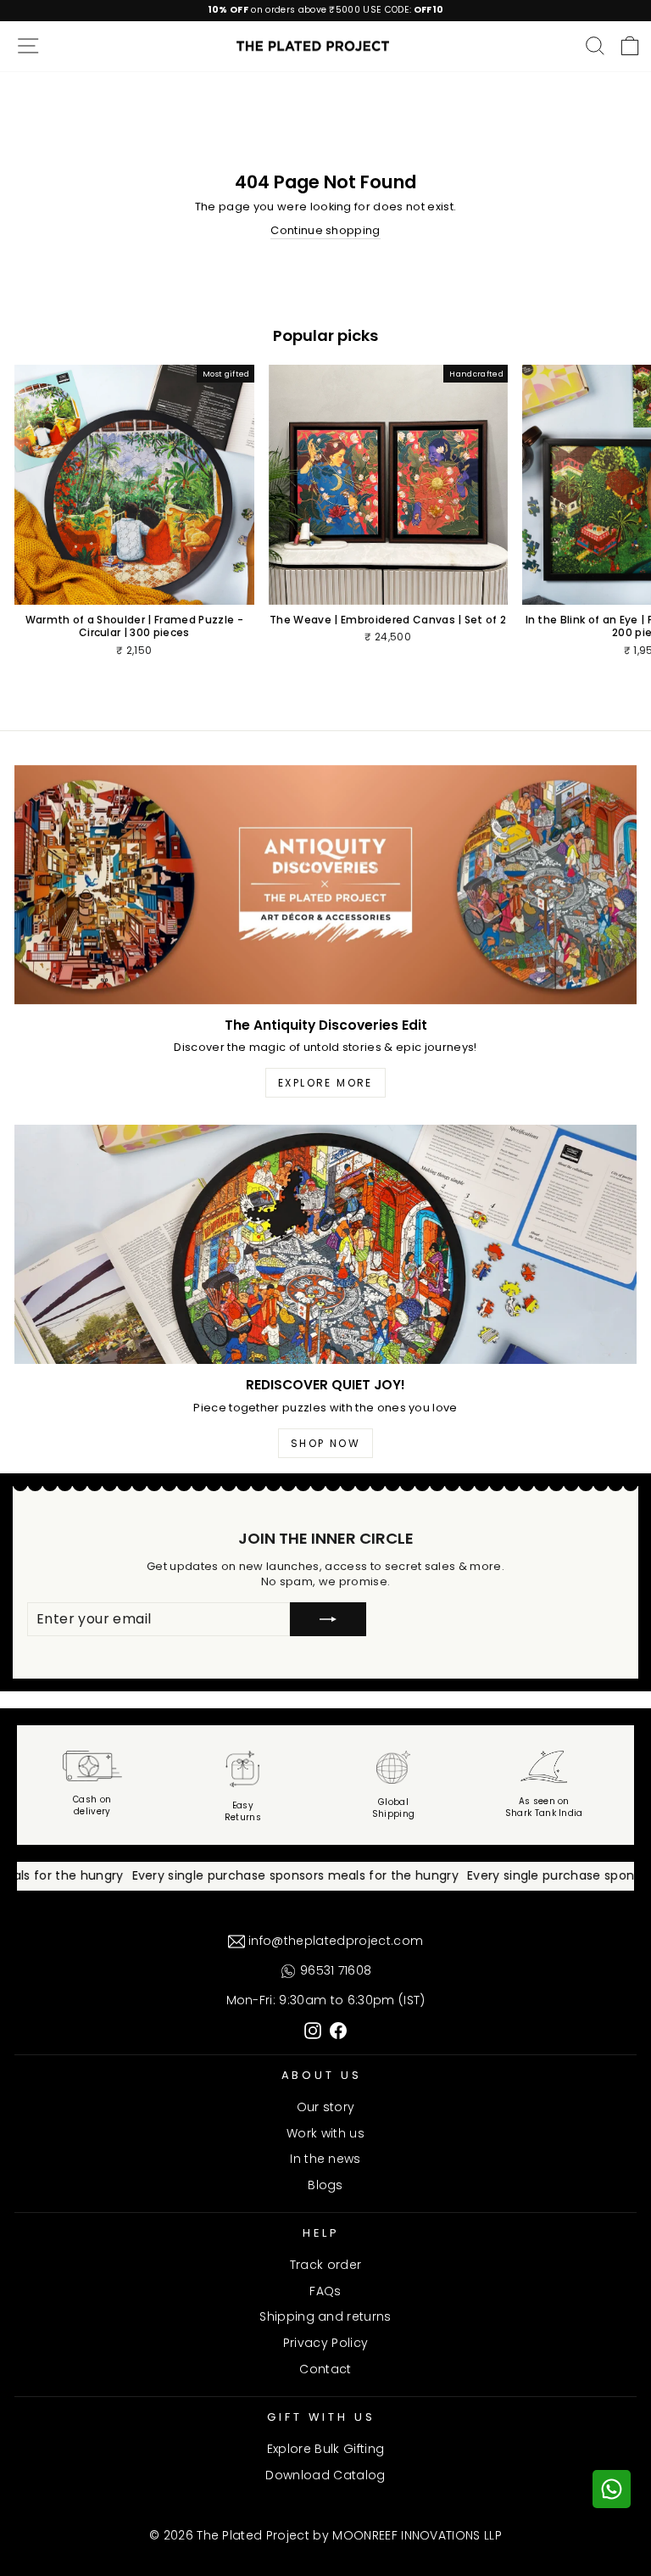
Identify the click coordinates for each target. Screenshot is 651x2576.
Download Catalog (325, 2475)
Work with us (325, 2133)
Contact (325, 2369)
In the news (325, 2159)
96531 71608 (334, 1970)
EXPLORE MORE (325, 1083)
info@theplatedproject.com (334, 1941)
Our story (326, 2107)
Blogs (325, 2185)
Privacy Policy (326, 2343)
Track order (326, 2265)
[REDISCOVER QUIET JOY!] (325, 1244)
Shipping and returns (325, 2316)
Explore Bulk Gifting (325, 2449)
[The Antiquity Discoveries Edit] (325, 885)
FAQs (325, 2291)
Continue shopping (325, 231)
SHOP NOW (325, 1443)
